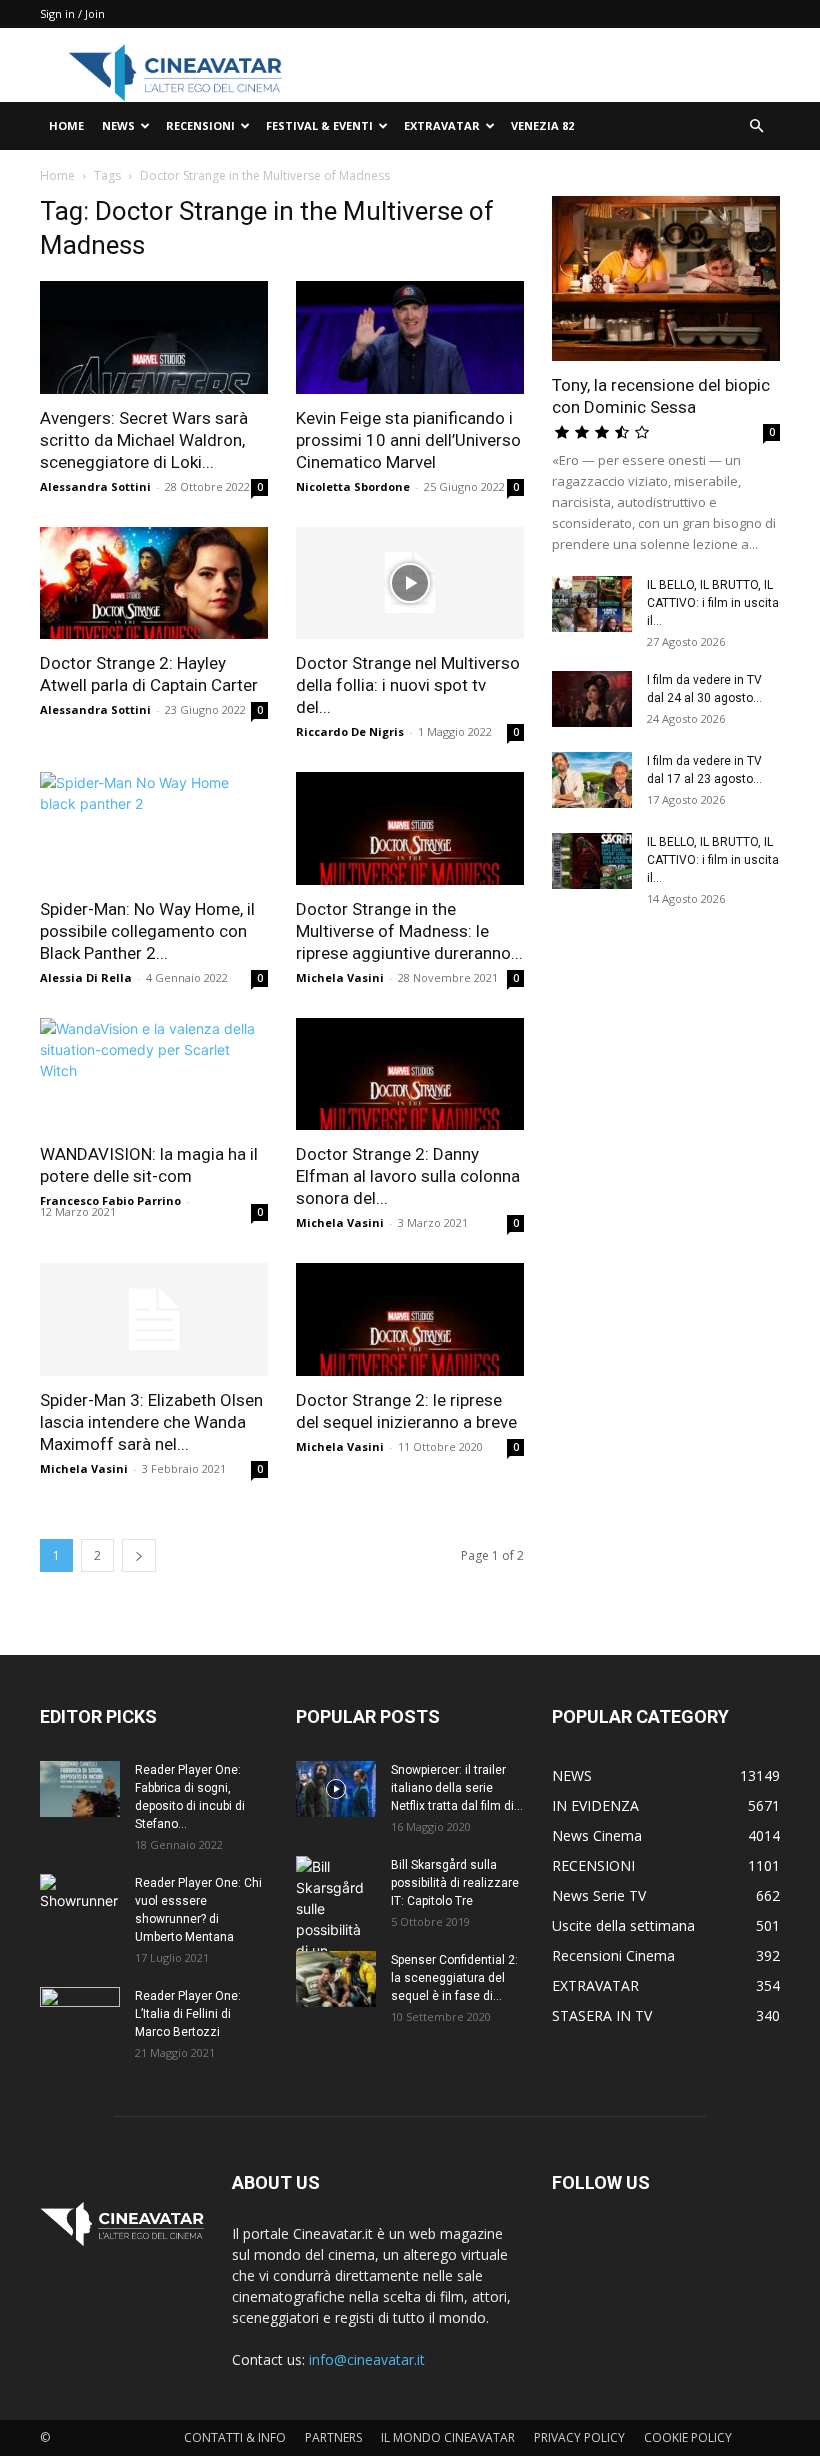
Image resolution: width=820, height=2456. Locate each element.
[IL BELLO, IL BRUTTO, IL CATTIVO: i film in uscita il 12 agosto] (592, 861)
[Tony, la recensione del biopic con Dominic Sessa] (666, 278)
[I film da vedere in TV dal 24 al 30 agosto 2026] (592, 699)
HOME (66, 125)
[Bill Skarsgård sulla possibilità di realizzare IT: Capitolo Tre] (336, 1929)
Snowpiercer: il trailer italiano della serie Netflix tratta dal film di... (457, 1788)
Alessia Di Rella (86, 977)
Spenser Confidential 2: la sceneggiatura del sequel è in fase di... (454, 1978)
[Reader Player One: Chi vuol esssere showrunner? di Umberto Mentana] (80, 1902)
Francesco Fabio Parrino (110, 1200)
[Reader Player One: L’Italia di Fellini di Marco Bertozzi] (80, 2015)
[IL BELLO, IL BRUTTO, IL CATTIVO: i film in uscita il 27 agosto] (592, 604)
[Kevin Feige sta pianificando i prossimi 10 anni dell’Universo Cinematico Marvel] (410, 337)
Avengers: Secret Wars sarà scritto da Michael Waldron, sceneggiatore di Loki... (144, 440)
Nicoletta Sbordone (353, 486)
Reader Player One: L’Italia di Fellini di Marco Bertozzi (188, 2014)
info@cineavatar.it (367, 2359)
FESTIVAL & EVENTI (319, 125)
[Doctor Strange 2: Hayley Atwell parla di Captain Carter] (154, 583)
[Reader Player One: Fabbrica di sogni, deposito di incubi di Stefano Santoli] (80, 1789)
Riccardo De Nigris (350, 731)
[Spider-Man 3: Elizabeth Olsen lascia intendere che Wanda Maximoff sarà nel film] (154, 1319)
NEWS (118, 125)
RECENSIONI (200, 125)
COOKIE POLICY (688, 2437)
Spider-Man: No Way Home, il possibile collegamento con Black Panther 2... (147, 931)
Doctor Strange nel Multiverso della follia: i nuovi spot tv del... (408, 685)
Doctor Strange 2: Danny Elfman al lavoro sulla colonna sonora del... (408, 1176)
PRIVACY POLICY (579, 2437)
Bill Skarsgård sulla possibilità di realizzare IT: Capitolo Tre (455, 1883)
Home (57, 175)
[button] (756, 126)
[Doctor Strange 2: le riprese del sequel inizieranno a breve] (410, 1319)
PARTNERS (333, 2437)
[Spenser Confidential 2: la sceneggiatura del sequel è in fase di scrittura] (336, 1979)
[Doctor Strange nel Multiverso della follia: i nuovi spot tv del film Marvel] (410, 583)
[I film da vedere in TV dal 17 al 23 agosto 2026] (592, 780)
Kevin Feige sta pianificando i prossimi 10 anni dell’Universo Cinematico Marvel (408, 440)
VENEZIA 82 (542, 125)
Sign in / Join (72, 13)
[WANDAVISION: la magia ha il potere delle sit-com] (154, 1074)
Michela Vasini (340, 977)
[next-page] (139, 1555)
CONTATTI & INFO (235, 2437)
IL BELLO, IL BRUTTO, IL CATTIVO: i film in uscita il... (713, 603)
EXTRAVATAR (442, 125)
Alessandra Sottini (95, 486)
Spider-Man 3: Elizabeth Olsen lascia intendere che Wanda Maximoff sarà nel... (151, 1422)
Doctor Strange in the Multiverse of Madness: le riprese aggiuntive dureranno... (409, 931)
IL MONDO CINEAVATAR (448, 2437)
